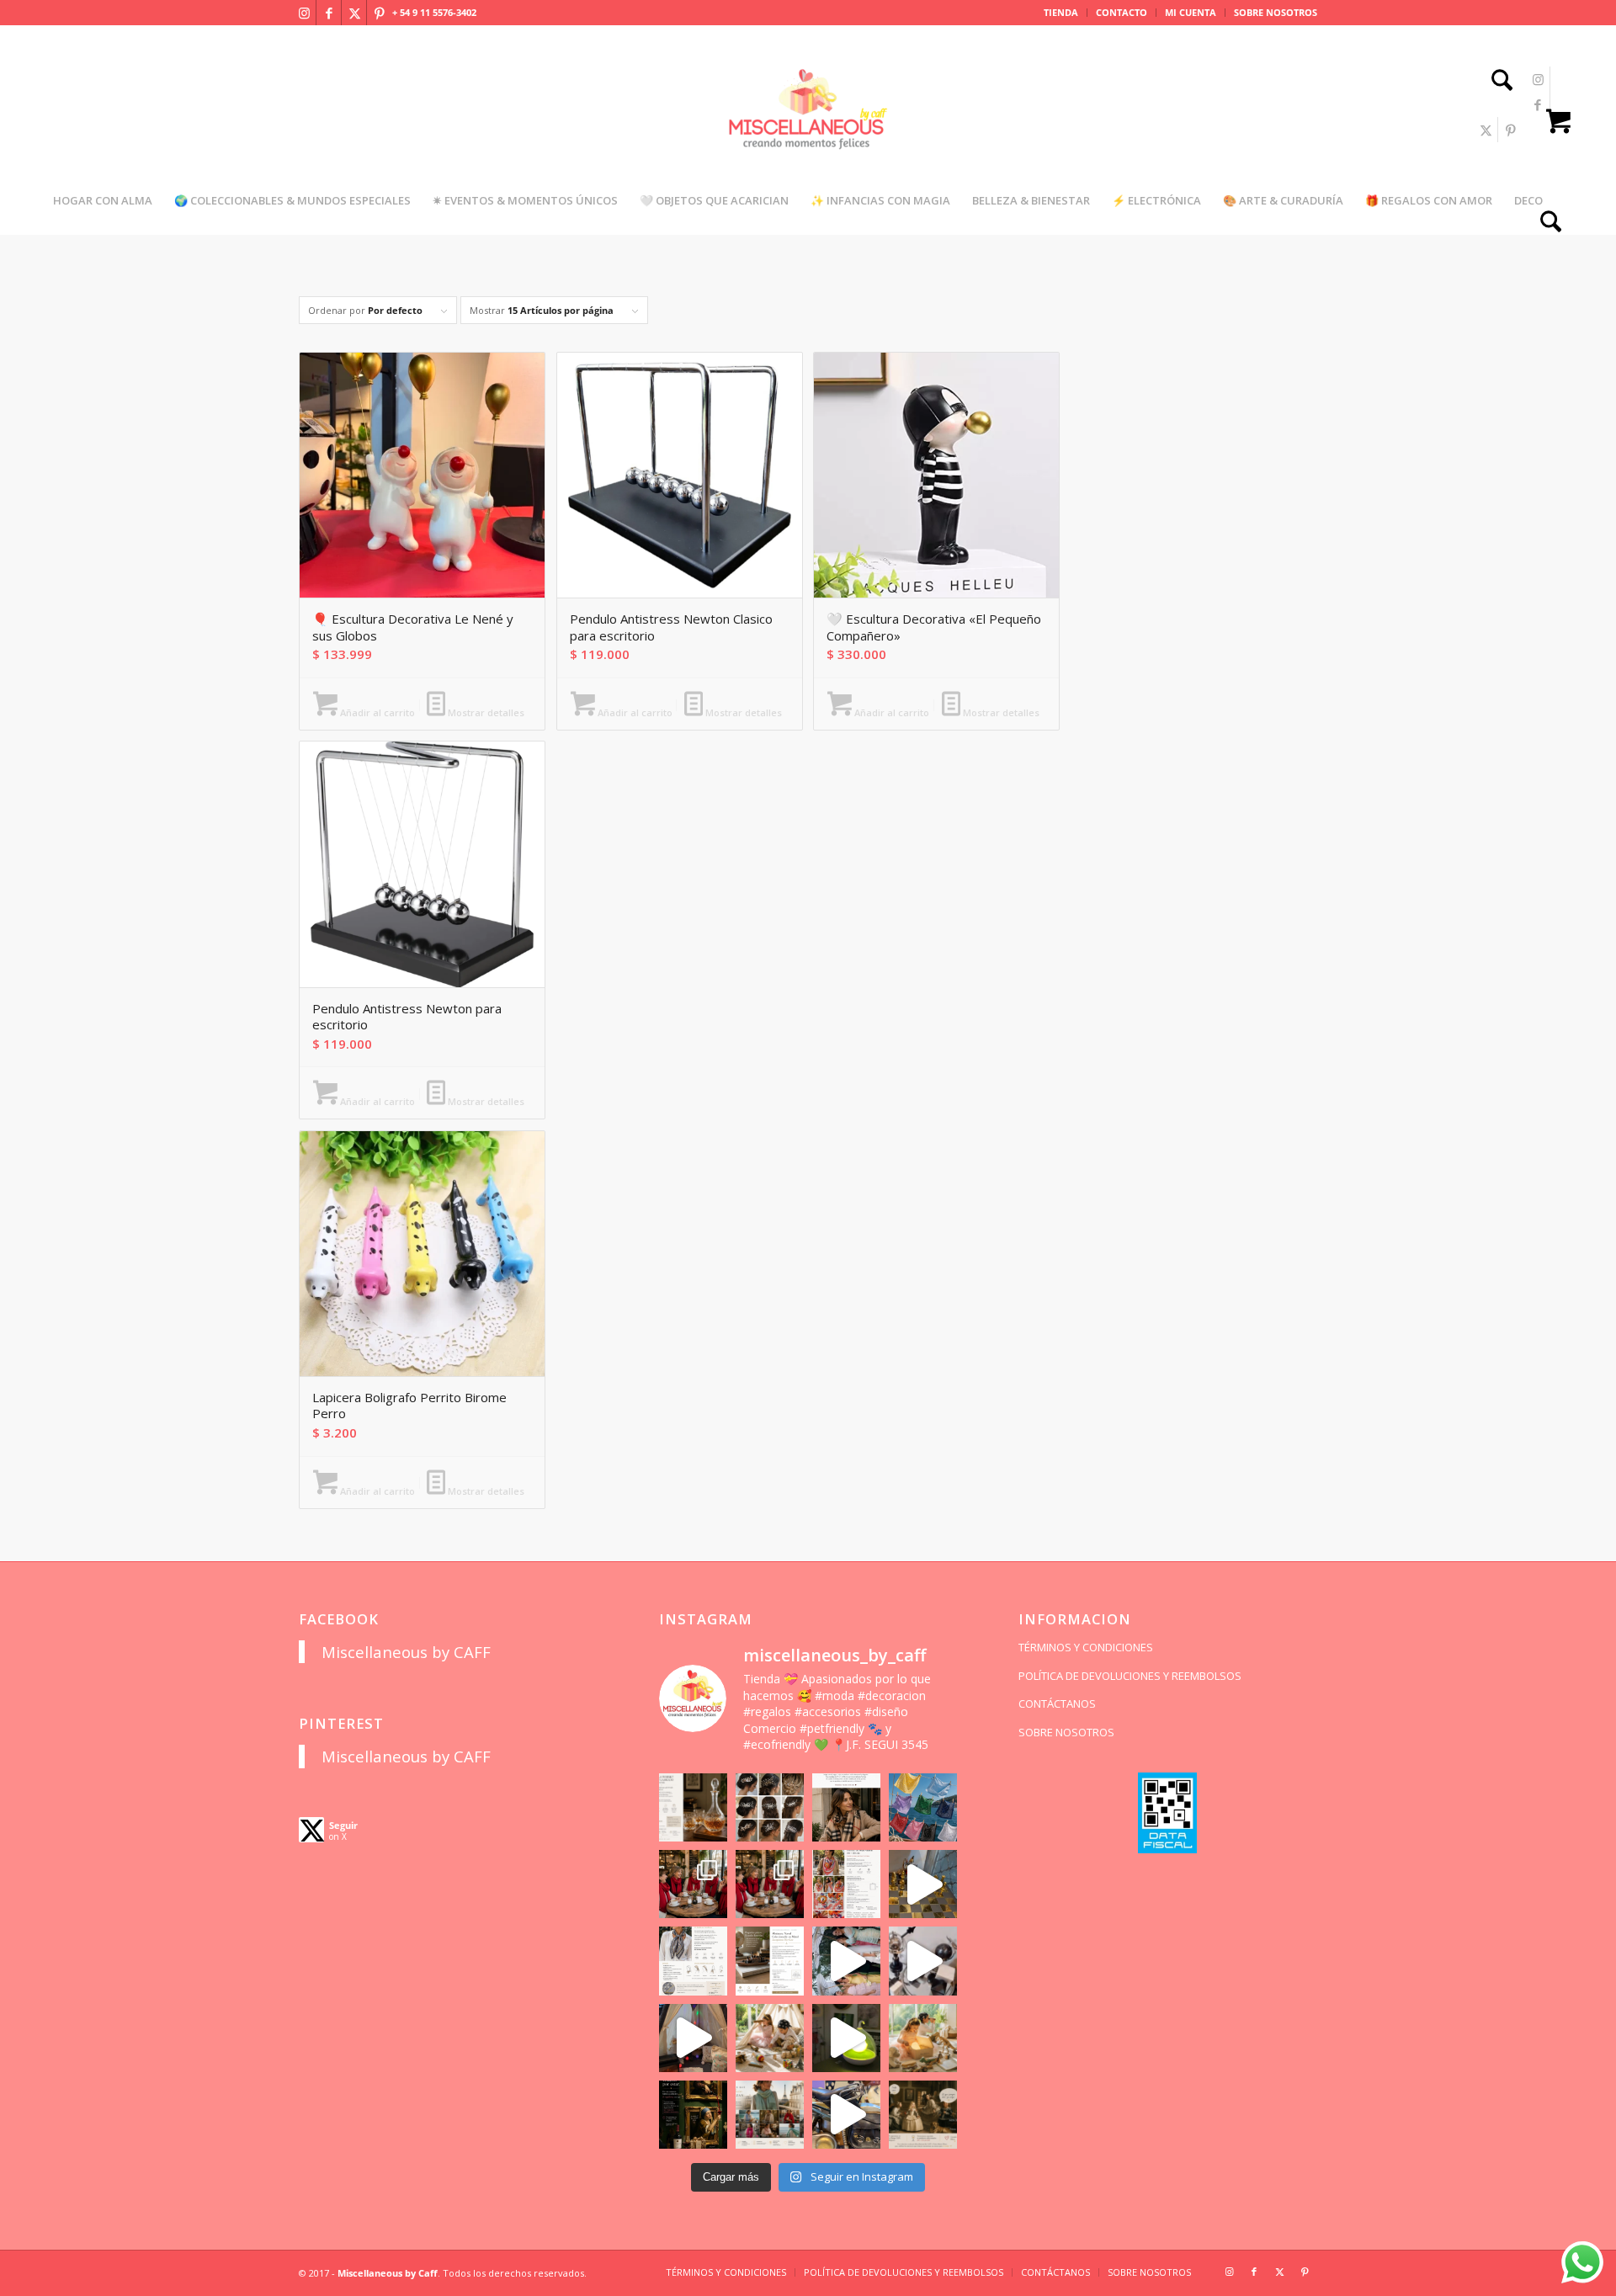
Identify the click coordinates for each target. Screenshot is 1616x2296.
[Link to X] (354, 13)
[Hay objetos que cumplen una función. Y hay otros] (923, 1961)
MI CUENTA (1191, 12)
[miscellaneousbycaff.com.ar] (808, 130)
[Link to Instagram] (304, 13)
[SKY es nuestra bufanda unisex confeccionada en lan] (693, 1884)
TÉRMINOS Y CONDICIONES (1086, 1647)
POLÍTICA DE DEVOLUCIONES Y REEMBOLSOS (1130, 1676)
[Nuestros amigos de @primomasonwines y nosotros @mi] (693, 2115)
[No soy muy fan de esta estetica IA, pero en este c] (693, 1807)
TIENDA (1061, 12)
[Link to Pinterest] (380, 13)
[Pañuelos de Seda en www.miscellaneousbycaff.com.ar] (846, 1884)
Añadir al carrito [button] (376, 712)
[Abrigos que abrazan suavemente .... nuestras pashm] (770, 2115)
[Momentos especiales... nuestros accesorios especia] (846, 1961)
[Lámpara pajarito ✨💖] (846, 2038)
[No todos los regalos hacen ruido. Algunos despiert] (923, 2038)
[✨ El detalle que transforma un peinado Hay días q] (770, 1807)
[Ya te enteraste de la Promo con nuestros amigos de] (923, 2115)
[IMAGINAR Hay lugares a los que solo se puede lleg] (770, 2038)
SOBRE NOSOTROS (1276, 12)
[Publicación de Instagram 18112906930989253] (846, 1807)
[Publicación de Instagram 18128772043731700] (770, 1961)
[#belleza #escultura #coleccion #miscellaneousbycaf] (846, 2115)
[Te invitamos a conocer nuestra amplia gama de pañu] (693, 1961)
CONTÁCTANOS (1057, 1703)
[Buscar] (1496, 82)
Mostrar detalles (485, 712)
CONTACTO (1122, 12)
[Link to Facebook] (329, 13)
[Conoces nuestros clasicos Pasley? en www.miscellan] (923, 1807)
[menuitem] (1061, 13)
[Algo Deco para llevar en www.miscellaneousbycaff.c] (923, 1884)
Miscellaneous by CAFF (406, 1652)
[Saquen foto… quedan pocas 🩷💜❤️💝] (693, 2038)
